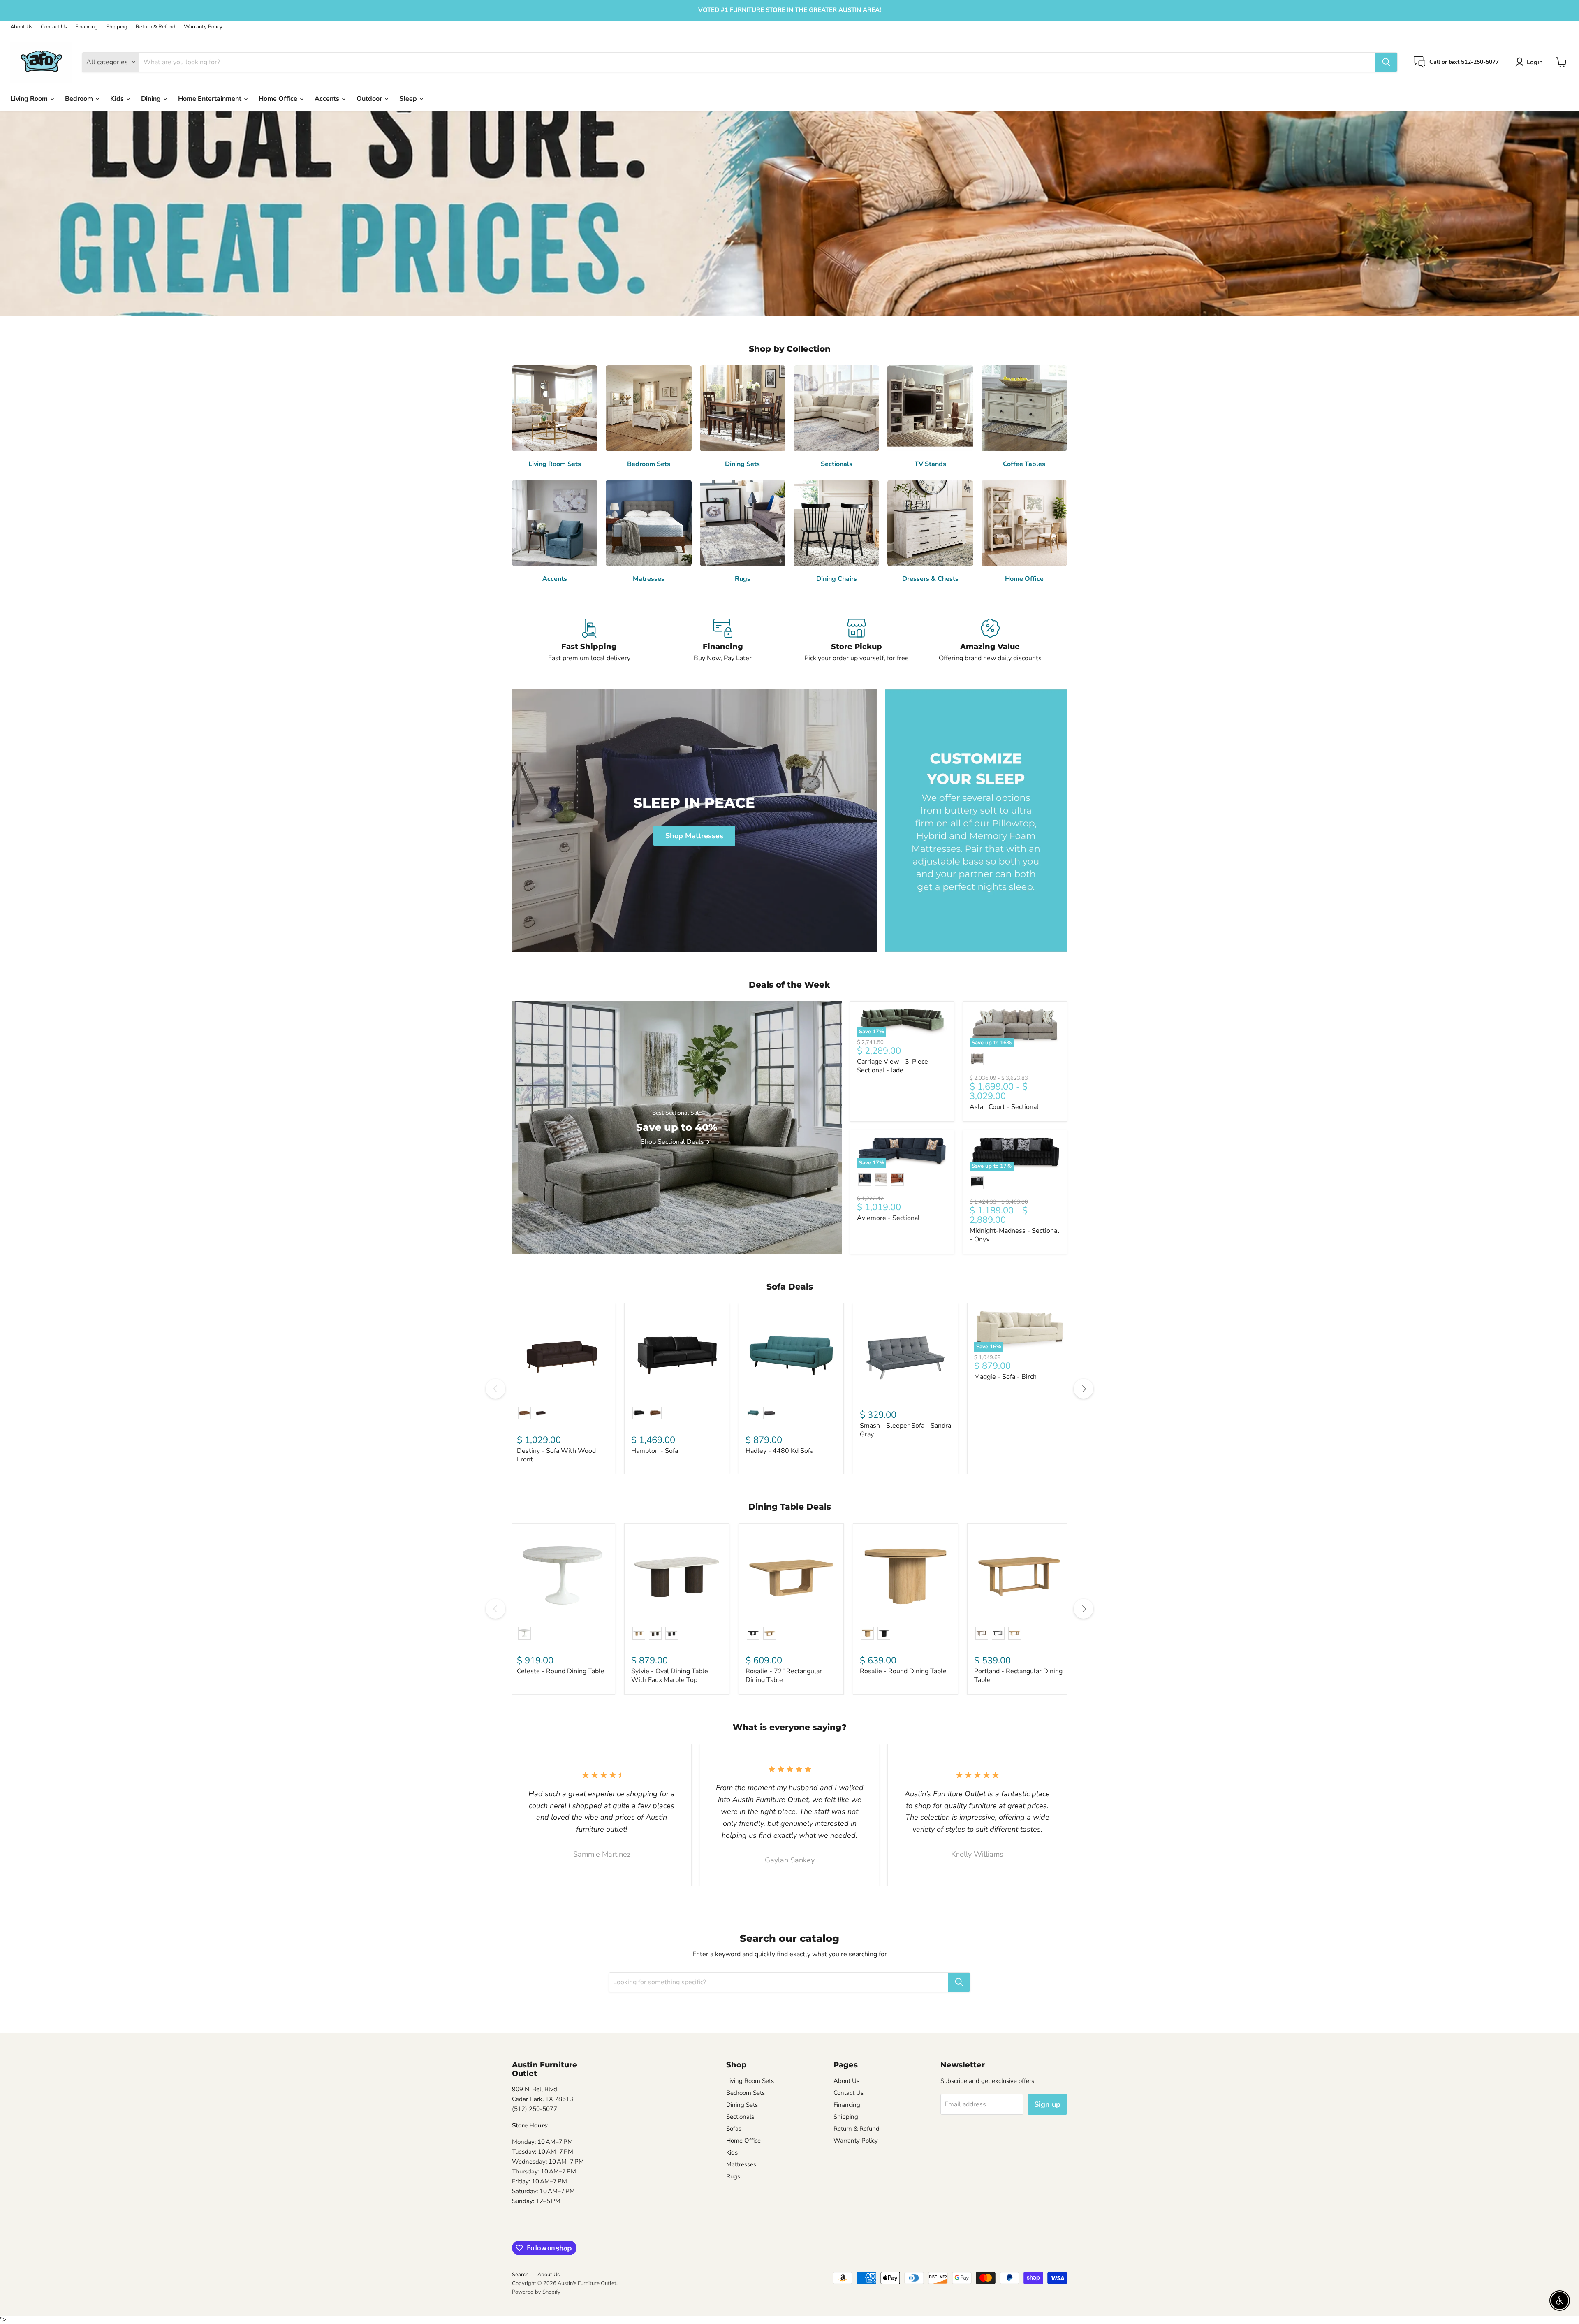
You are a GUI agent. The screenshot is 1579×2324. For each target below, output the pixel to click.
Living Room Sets (750, 2081)
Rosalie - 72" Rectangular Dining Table (784, 1676)
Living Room (30, 99)
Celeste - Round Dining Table (561, 1671)
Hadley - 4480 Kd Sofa (779, 1451)
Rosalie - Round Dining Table (903, 1671)
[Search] (1386, 62)
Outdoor (370, 99)
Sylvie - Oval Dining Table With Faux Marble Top (670, 1676)
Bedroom (80, 99)
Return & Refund (156, 27)
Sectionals (740, 2117)
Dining (152, 99)
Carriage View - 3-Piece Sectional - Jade (893, 1066)
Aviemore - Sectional (888, 1218)
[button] (1531, 62)
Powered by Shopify (536, 2292)
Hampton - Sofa (655, 1451)
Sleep (409, 99)
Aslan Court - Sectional (1004, 1107)
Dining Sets (742, 2105)
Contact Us (54, 27)
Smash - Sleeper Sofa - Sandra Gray (905, 1430)
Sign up (1047, 2104)
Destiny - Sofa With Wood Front (556, 1455)
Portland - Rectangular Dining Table (1018, 1676)
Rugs (733, 2176)
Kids (118, 99)
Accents (328, 99)
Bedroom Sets (746, 2093)
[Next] (1084, 1389)
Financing (87, 27)
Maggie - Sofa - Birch (1005, 1377)
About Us (21, 27)
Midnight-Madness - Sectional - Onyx (1014, 1235)
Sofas (734, 2129)
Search (520, 2275)
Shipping (117, 27)
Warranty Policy (203, 27)
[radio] (977, 1059)
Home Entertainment (211, 99)
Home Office (279, 99)
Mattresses (741, 2164)
